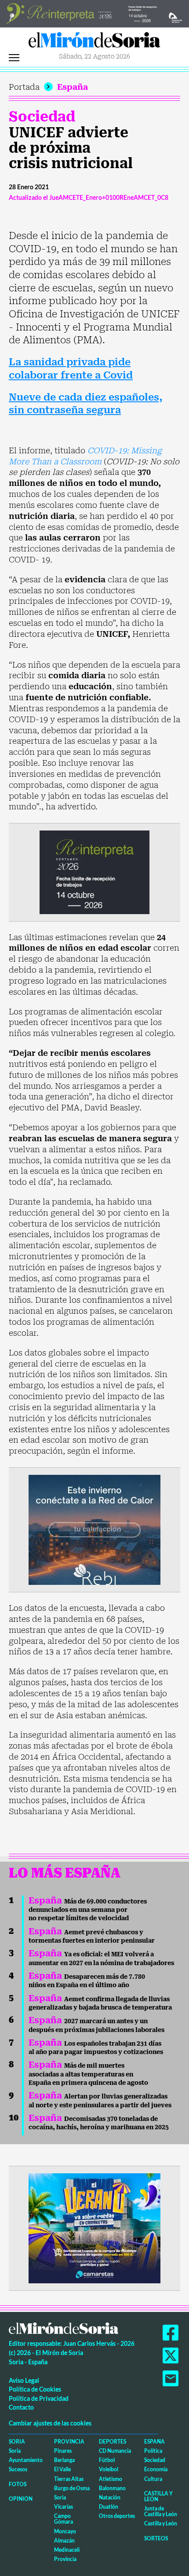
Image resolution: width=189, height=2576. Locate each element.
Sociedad (42, 117)
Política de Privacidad (39, 2398)
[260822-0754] (94, 13)
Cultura (153, 2479)
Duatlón (109, 2507)
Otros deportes (117, 2516)
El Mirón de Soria (94, 42)
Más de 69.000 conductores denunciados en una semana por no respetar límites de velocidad (88, 1910)
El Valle (62, 2469)
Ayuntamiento (26, 2460)
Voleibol (109, 2469)
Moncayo (65, 2531)
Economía (156, 2469)
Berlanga (64, 2460)
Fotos (18, 2484)
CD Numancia (115, 2451)
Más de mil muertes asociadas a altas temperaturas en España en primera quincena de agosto (88, 2074)
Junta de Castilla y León (161, 2511)
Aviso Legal (24, 2380)
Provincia (69, 2442)
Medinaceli (67, 2550)
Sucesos (18, 2469)
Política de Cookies (35, 2389)
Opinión (21, 2499)
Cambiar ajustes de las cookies (50, 2423)
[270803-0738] (94, 2227)
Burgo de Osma (72, 2488)
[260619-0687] (94, 872)
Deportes (113, 2442)
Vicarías (64, 2507)
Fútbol (107, 2460)
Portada (24, 87)
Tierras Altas (69, 2479)
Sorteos (156, 2538)
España (73, 87)
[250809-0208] (94, 1529)
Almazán (64, 2541)
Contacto (21, 2407)
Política (153, 2451)
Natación (110, 2497)
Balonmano (112, 2488)
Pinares (63, 2451)
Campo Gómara (64, 2519)
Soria (17, 2442)
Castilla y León (158, 2496)
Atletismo (111, 2479)
